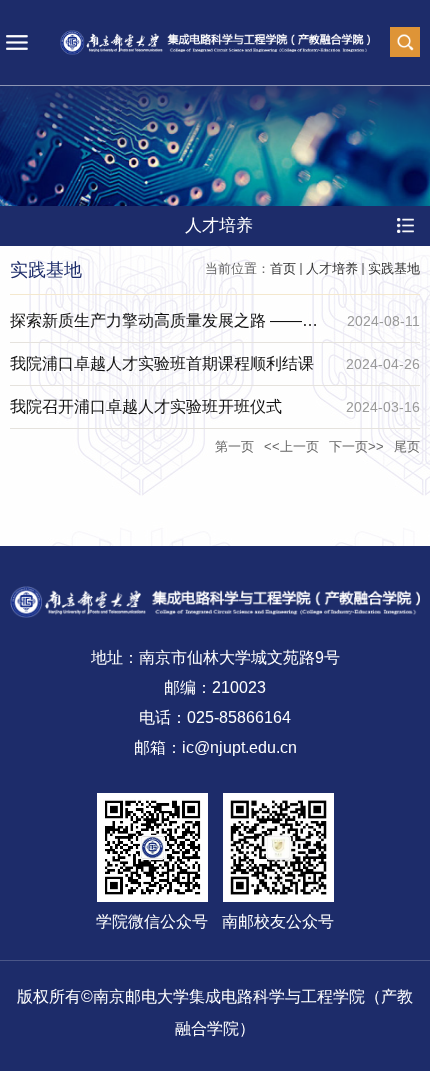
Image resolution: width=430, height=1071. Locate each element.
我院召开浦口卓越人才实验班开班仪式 (146, 406)
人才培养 (332, 268)
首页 (283, 268)
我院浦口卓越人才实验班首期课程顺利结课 (162, 363)
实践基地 (394, 268)
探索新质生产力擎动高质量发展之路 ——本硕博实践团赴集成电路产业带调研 (164, 327)
